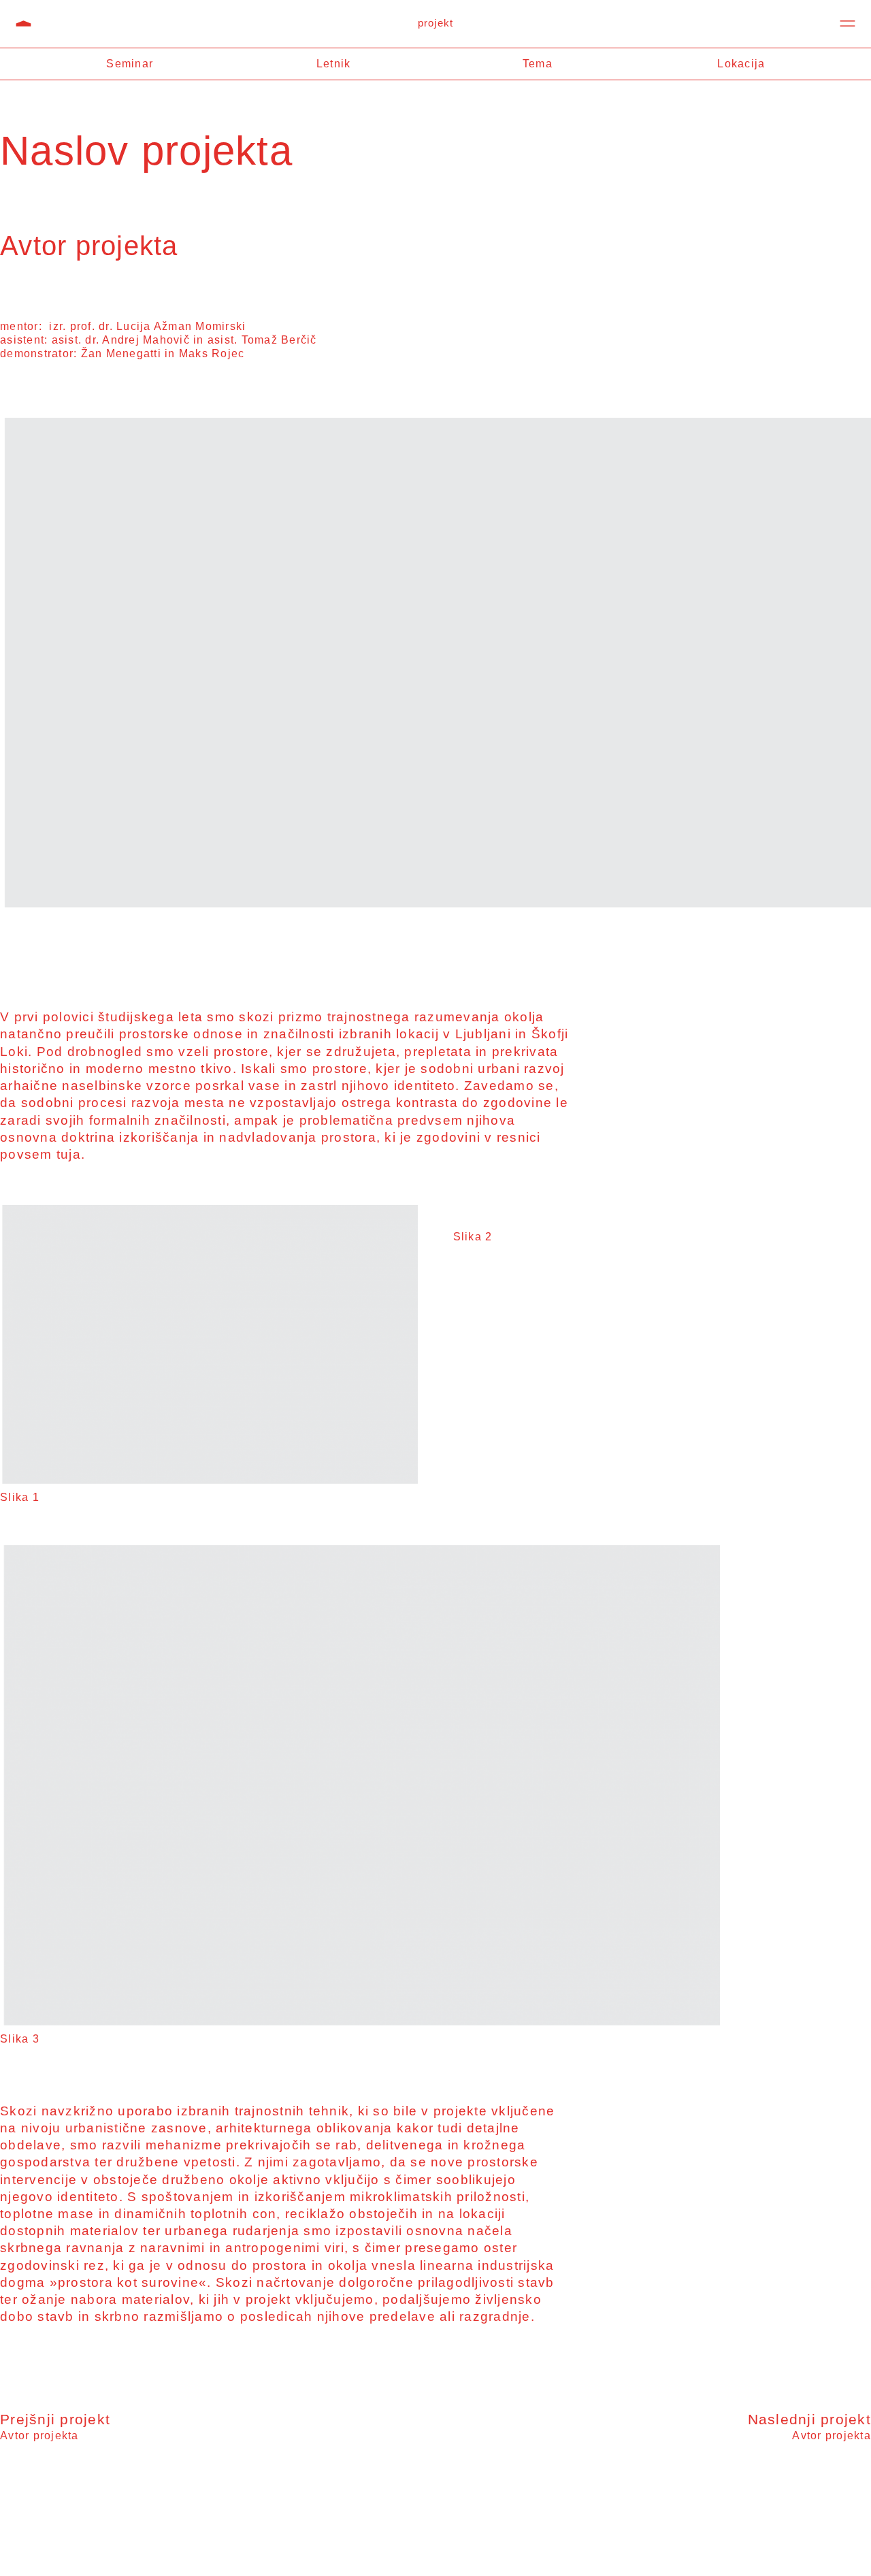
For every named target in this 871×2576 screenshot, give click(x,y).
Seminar (130, 64)
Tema (538, 64)
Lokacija (741, 64)
